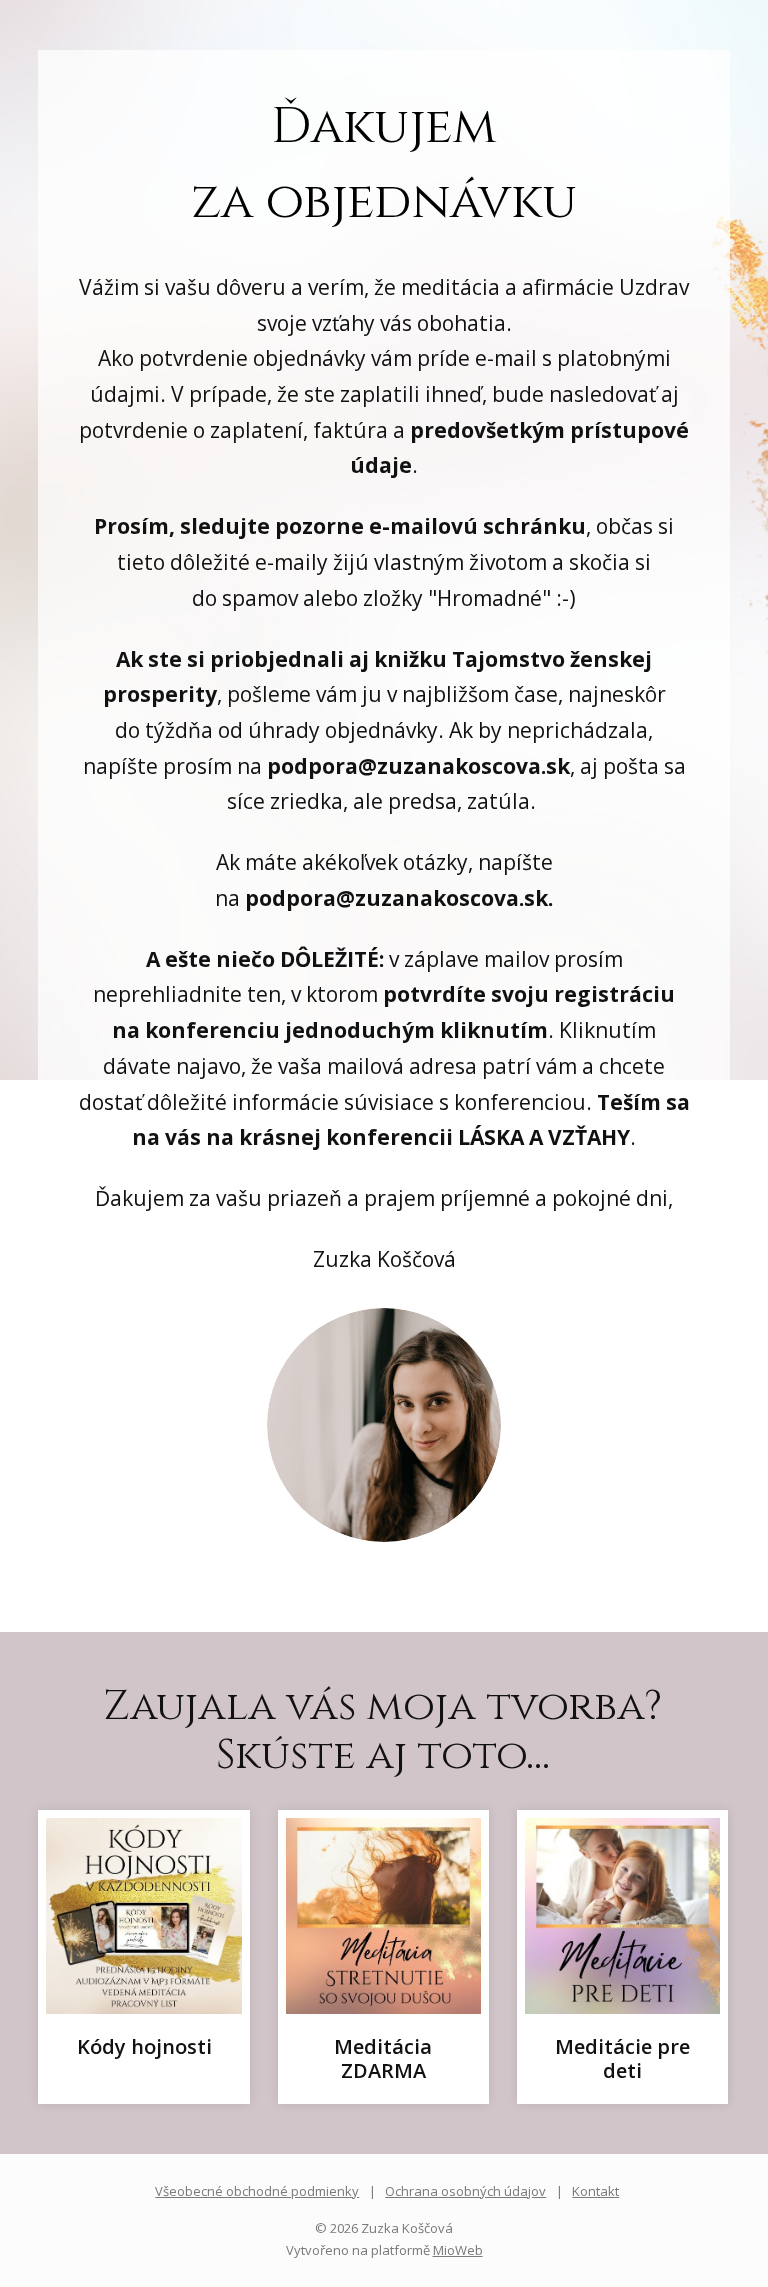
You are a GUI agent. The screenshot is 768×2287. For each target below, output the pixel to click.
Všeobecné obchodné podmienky (257, 2191)
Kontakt (595, 2191)
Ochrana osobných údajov (465, 2191)
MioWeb (458, 2250)
